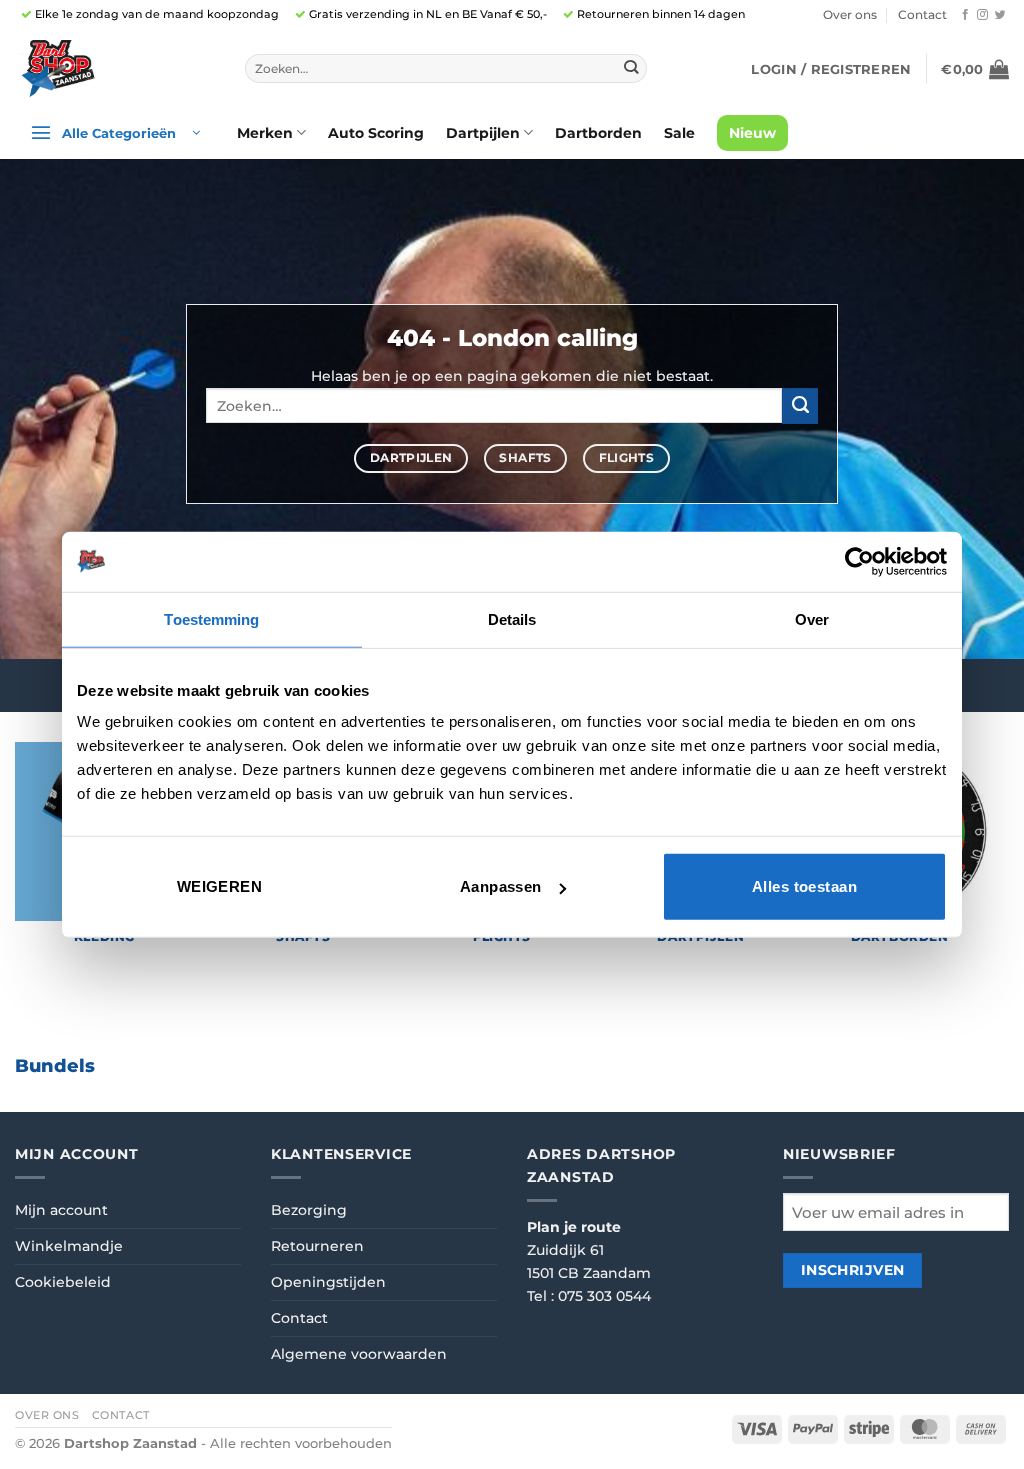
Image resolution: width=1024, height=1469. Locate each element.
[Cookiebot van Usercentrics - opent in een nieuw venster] (859, 561)
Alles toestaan (804, 886)
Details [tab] (512, 618)
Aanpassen (501, 886)
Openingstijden (328, 1282)
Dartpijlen (483, 133)
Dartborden (598, 133)
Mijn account (61, 1210)
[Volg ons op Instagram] (982, 15)
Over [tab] (812, 618)
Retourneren (317, 1246)
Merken (265, 133)
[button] (831, 69)
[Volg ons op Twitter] (1000, 15)
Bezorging (309, 1210)
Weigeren (220, 886)
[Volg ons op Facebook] (965, 15)
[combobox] (446, 69)
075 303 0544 (604, 1296)
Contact (922, 15)
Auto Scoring (376, 133)
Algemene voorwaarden (359, 1354)
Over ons (850, 15)
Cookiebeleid (63, 1282)
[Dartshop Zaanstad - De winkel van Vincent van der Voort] (115, 68)
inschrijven (853, 1270)
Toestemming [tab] (211, 618)
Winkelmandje (69, 1246)
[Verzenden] (631, 68)
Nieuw (752, 133)
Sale (679, 133)
